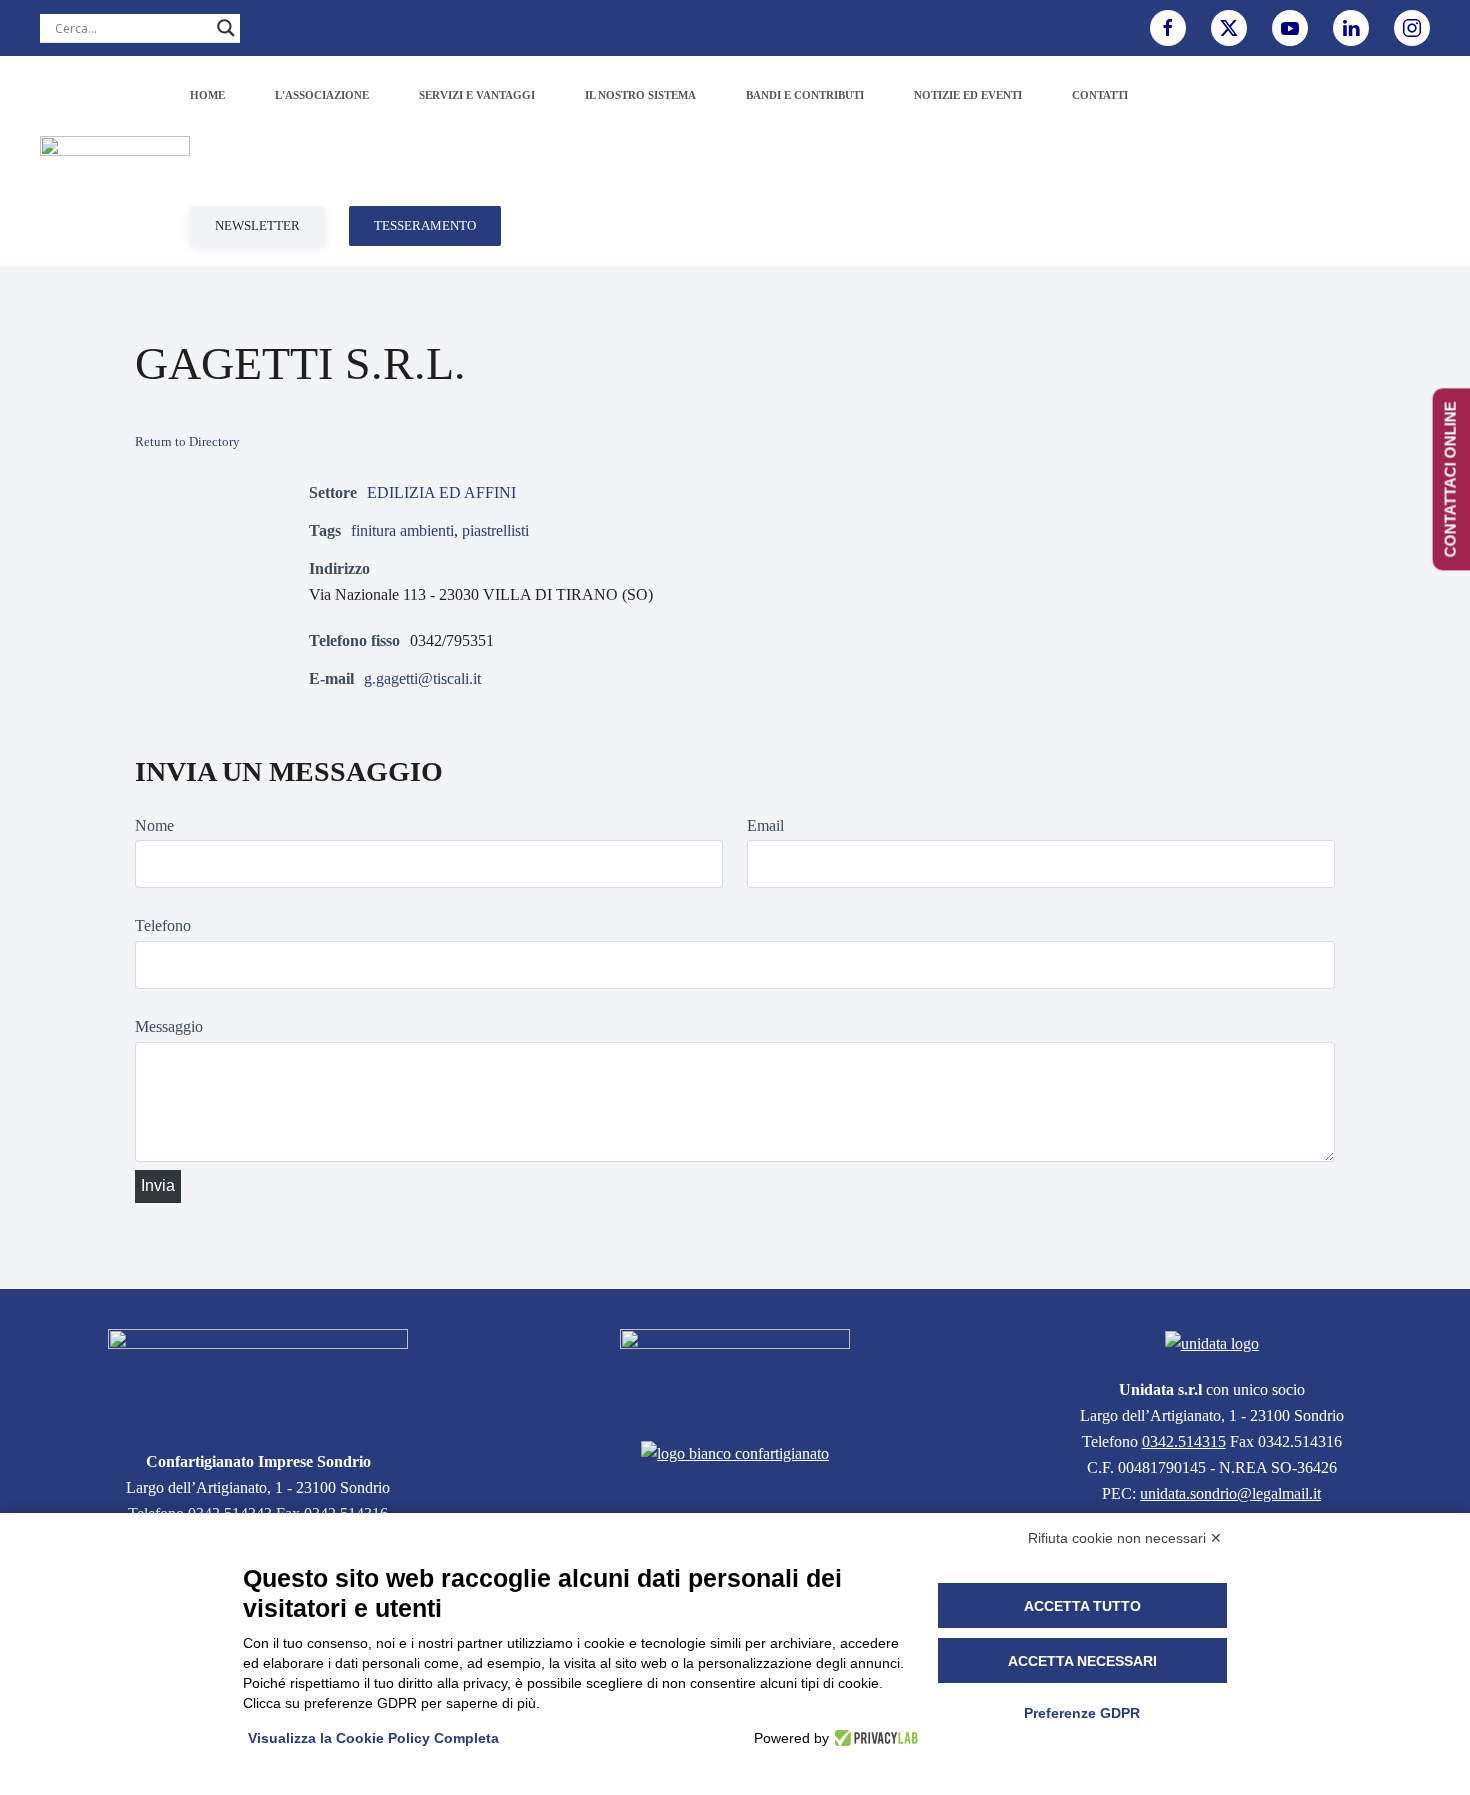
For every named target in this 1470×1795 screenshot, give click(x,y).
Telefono (163, 925)
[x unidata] (1229, 28)
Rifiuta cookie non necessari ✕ (1125, 1538)
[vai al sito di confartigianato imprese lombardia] (735, 1372)
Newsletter (257, 225)
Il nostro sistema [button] (640, 95)
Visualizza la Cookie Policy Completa (373, 1738)
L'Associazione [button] (322, 95)
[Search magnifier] (226, 28)
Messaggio (169, 1026)
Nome (154, 825)
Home (207, 95)
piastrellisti (495, 530)
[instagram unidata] (1412, 28)
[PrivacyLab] (873, 1738)
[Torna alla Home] (115, 161)
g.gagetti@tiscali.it (422, 678)
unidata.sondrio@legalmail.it (1230, 1493)
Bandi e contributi (805, 95)
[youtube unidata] (1290, 28)
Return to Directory (187, 441)
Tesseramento (425, 225)
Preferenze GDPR (1082, 1713)
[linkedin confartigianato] (1351, 28)
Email (765, 825)
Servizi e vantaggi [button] (477, 95)
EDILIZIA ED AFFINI (441, 492)
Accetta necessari (1082, 1661)
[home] (258, 1377)
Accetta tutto (1082, 1606)
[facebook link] (1168, 28)
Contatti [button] (1100, 95)
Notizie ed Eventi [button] (968, 95)
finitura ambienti (402, 530)
